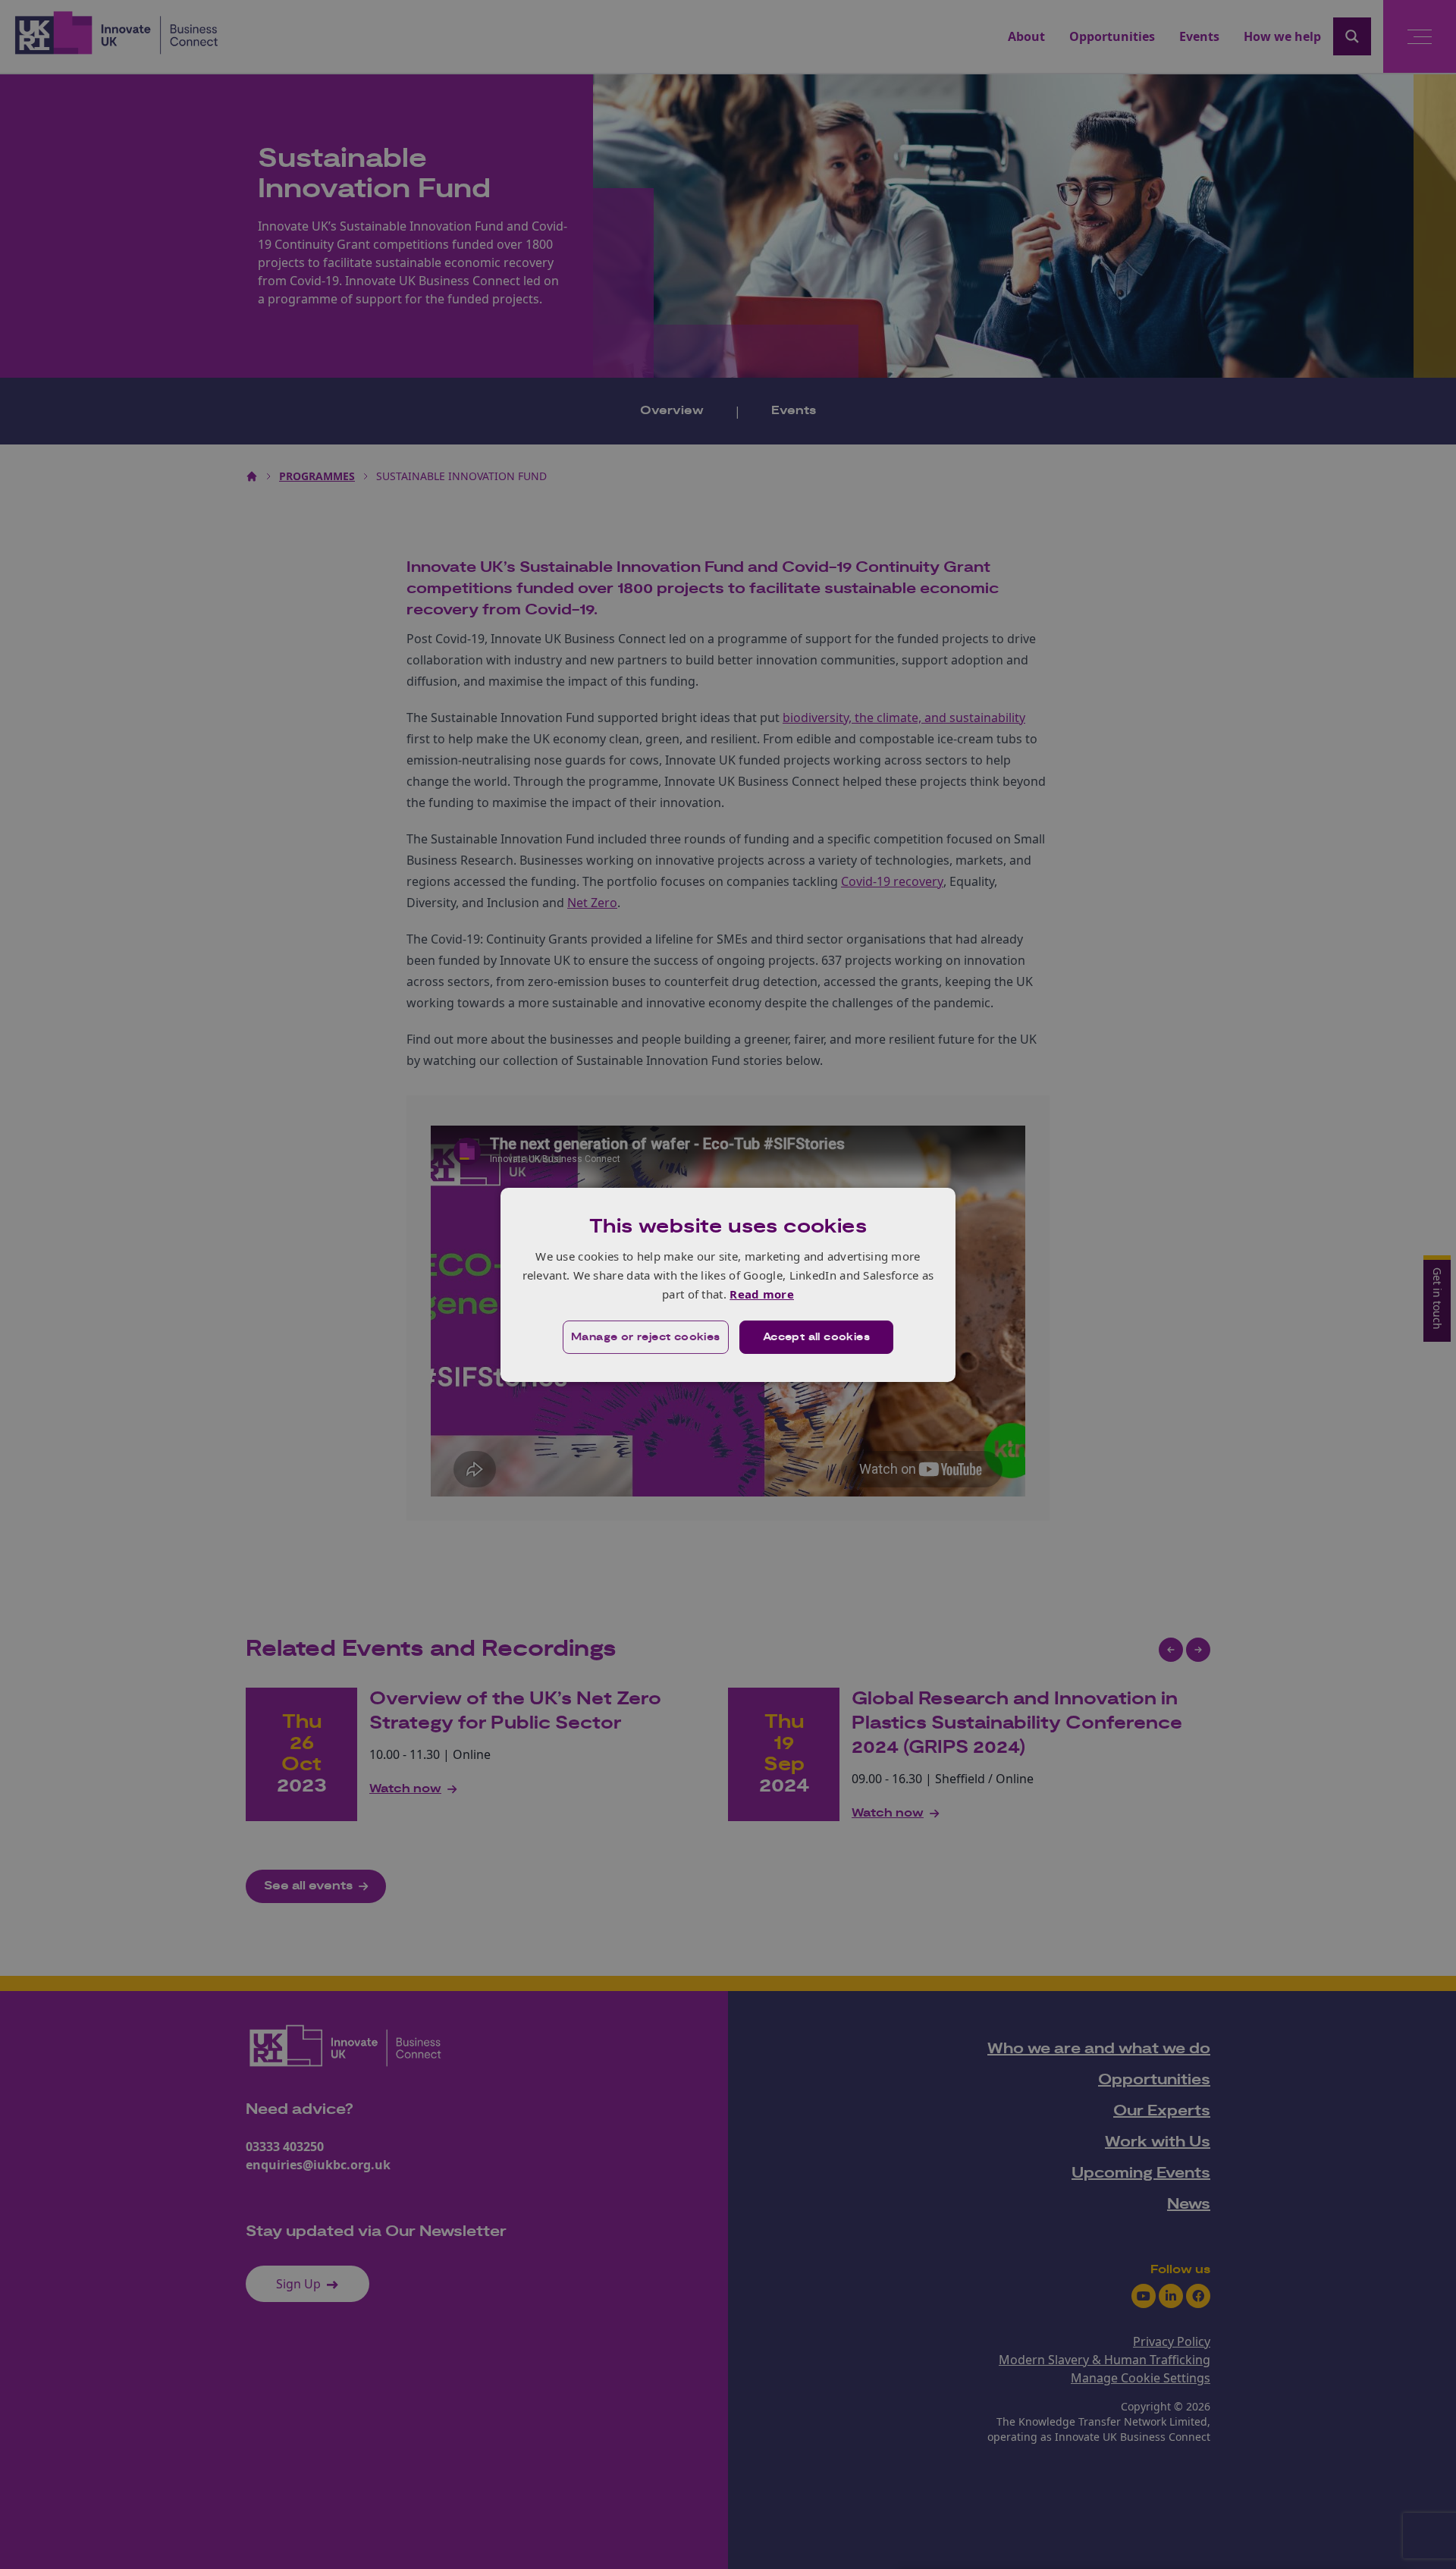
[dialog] (728, 1284)
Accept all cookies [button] (816, 1337)
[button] (646, 1337)
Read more (762, 1294)
